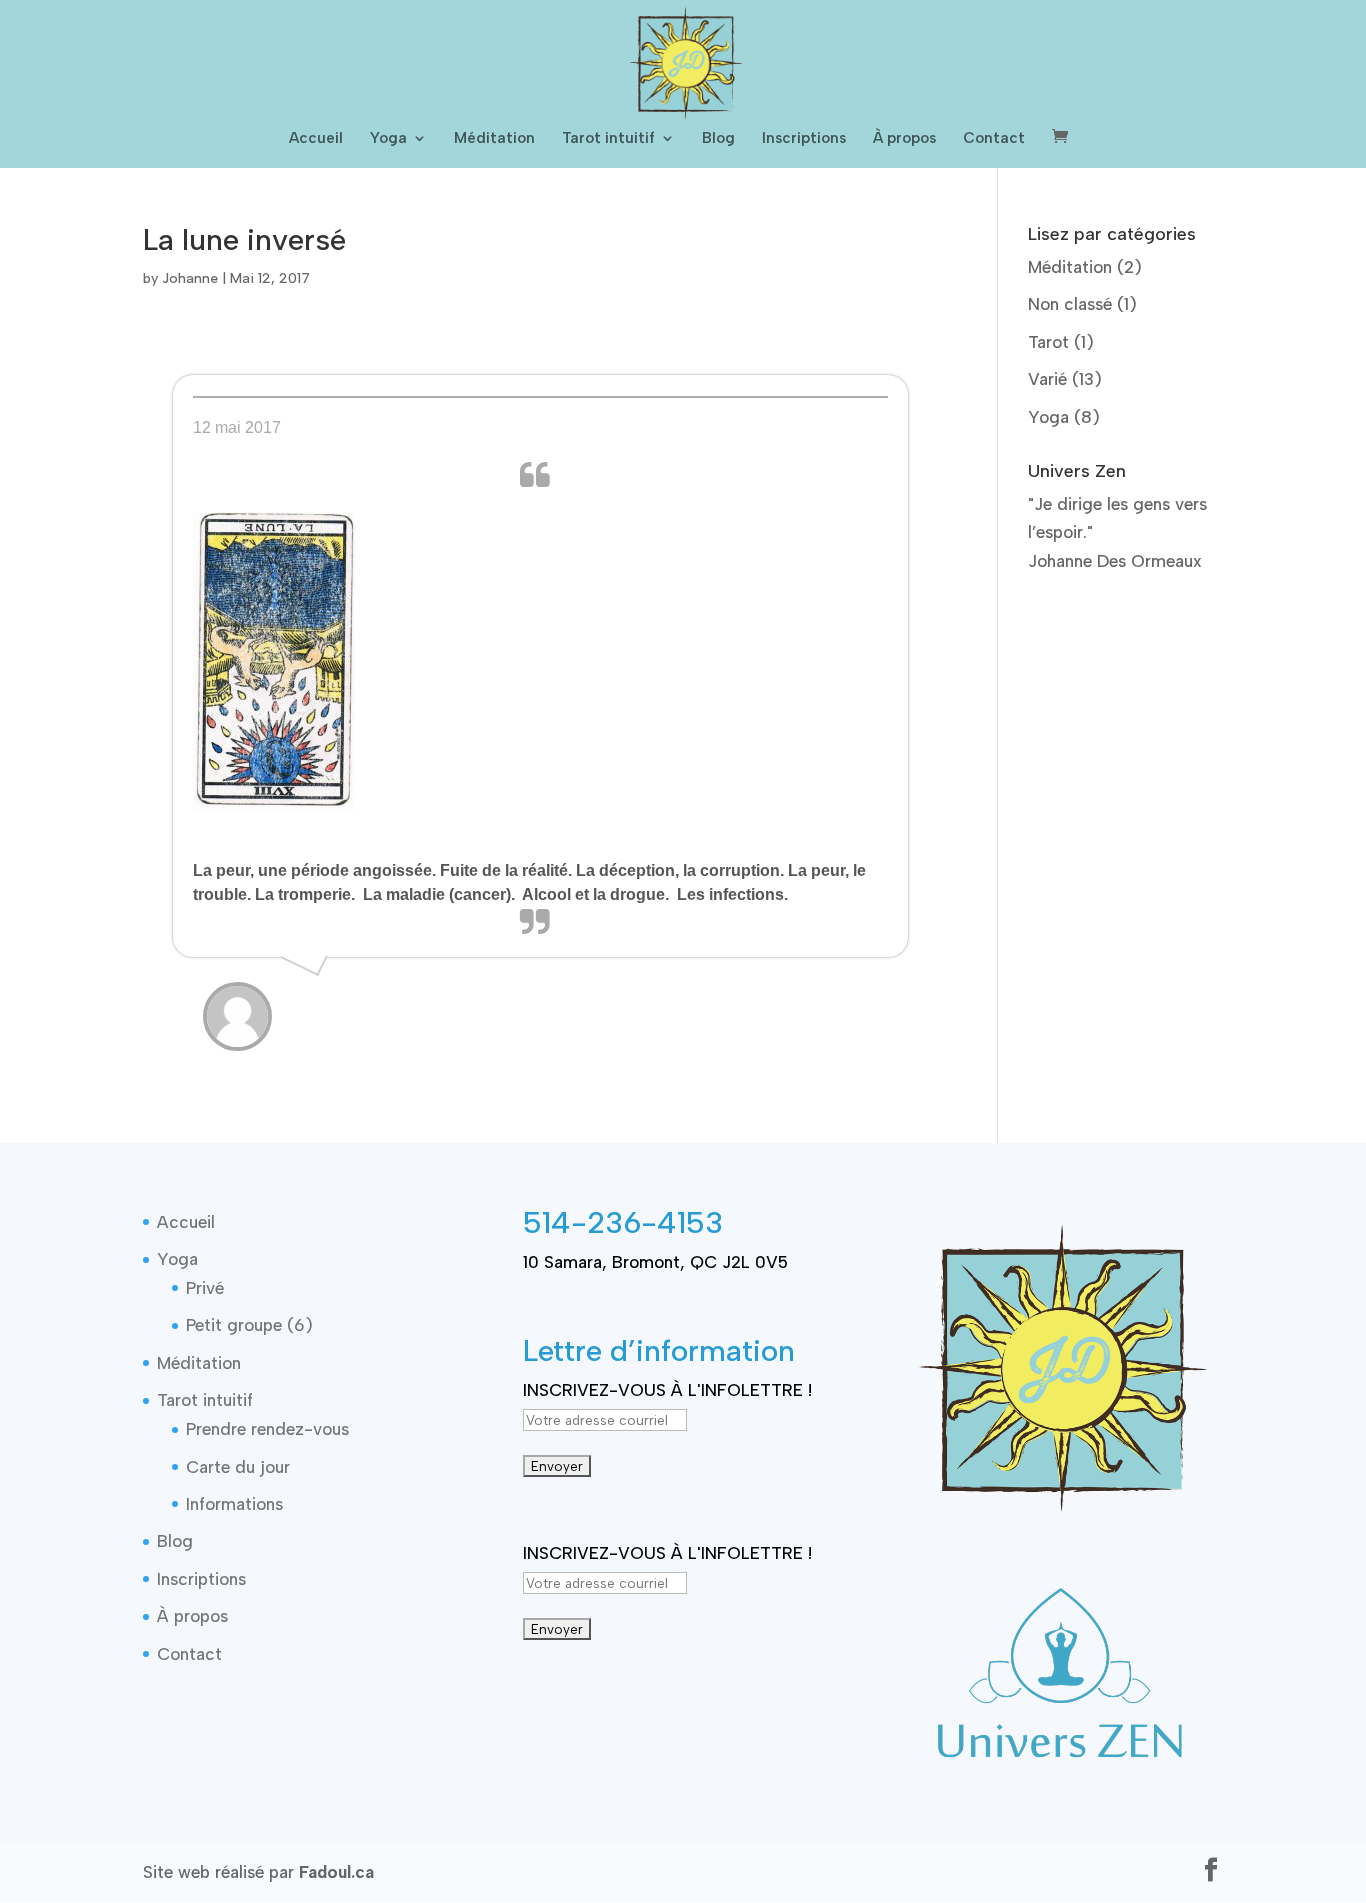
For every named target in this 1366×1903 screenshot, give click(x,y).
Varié (1047, 379)
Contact (994, 139)
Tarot (1048, 342)
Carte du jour (238, 1467)
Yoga (388, 139)
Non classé (1070, 304)
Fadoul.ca (336, 1872)
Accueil (316, 139)
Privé (205, 1288)
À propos (904, 139)
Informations (234, 1504)
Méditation (494, 139)
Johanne (190, 278)
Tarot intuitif (608, 139)
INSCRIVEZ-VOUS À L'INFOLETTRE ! (667, 1390)
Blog (718, 139)
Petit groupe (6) (249, 1325)
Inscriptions (804, 139)
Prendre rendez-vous (267, 1429)
